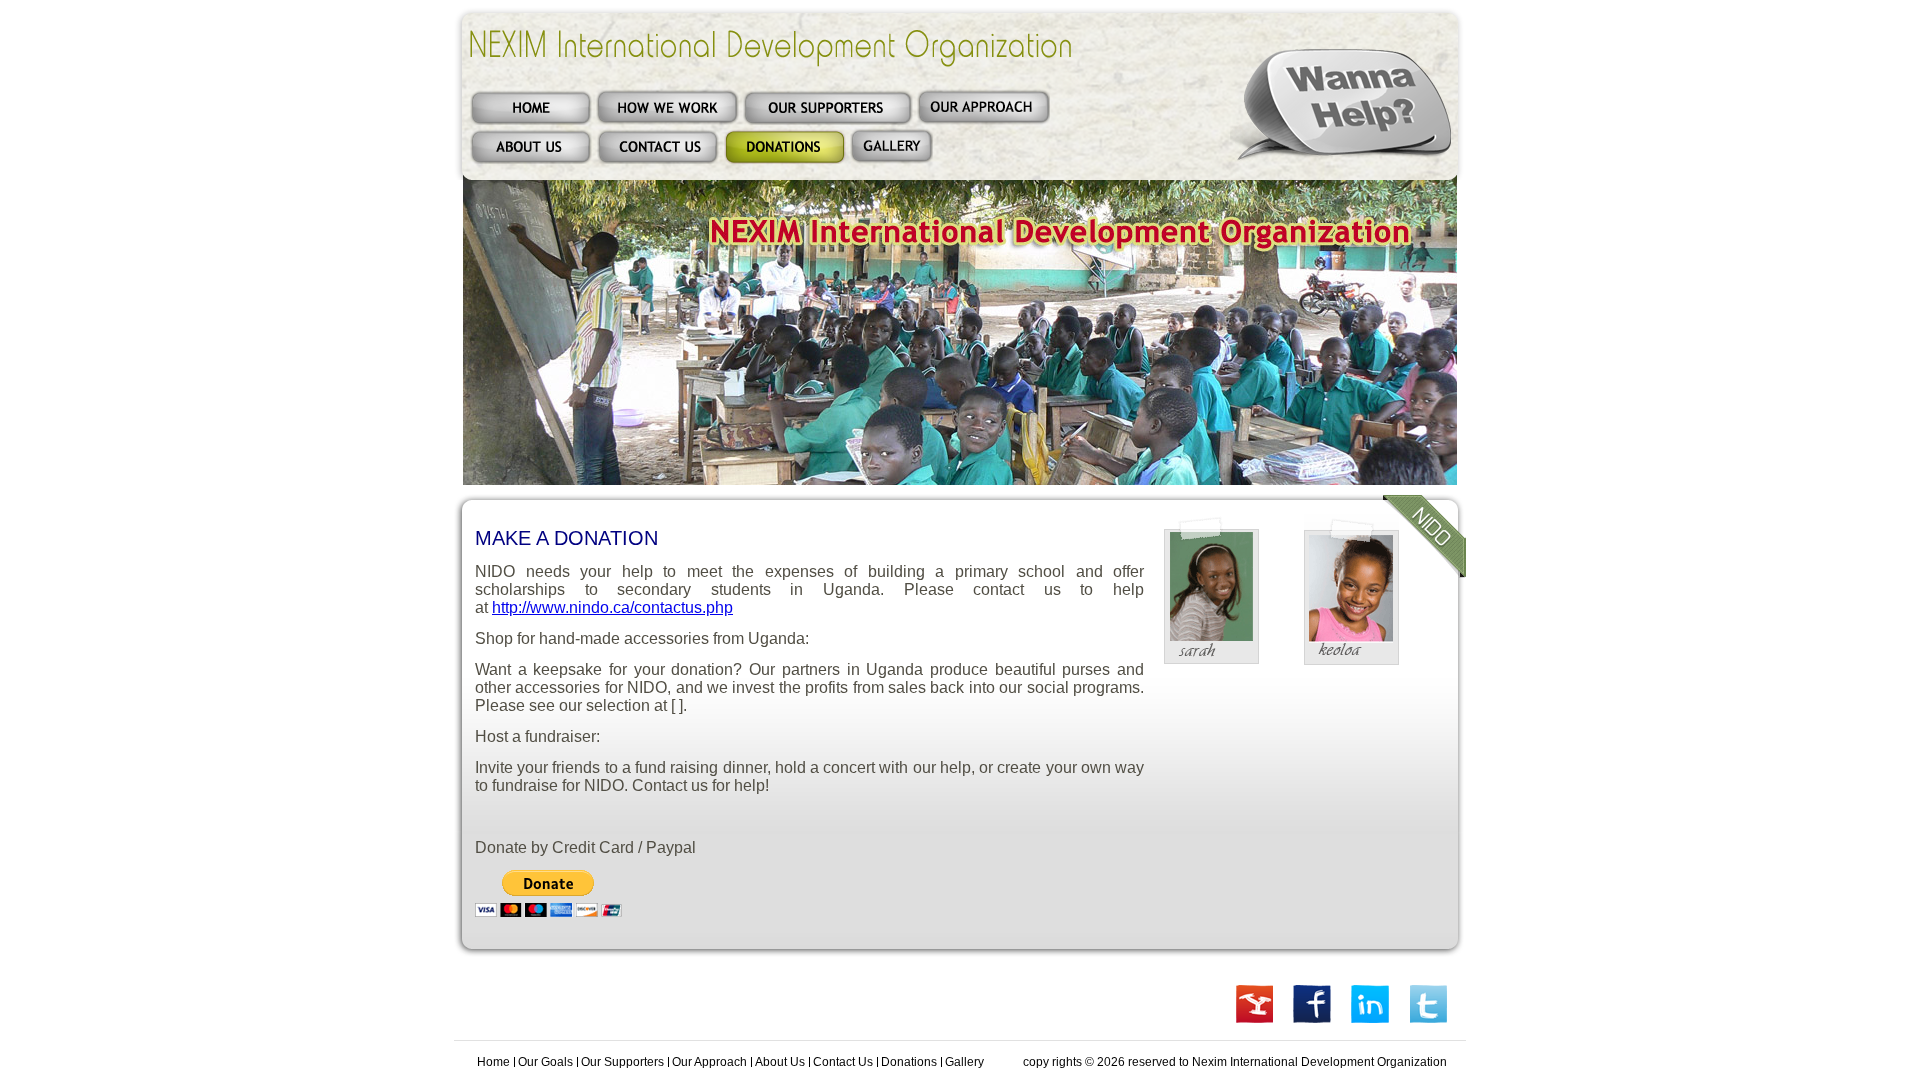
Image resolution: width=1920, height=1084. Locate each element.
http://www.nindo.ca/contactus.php (612, 607)
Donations (909, 1062)
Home (493, 1062)
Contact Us (843, 1062)
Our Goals (545, 1062)
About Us (780, 1062)
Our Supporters (622, 1062)
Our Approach (709, 1062)
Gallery (964, 1062)
